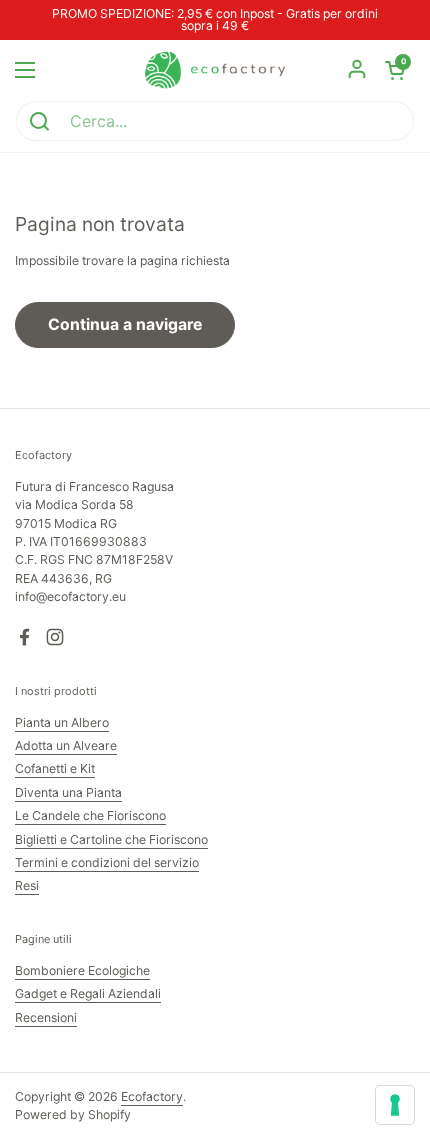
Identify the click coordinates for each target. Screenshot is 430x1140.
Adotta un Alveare (66, 745)
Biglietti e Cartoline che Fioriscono (111, 839)
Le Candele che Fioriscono (90, 815)
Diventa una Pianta (68, 792)
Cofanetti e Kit (55, 768)
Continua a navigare (125, 324)
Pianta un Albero (62, 722)
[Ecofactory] (215, 70)
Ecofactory (152, 1096)
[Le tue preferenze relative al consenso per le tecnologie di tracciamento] (395, 1105)
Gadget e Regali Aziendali (88, 993)
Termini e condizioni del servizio (107, 862)
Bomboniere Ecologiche (82, 970)
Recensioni (46, 1017)
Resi (27, 885)
